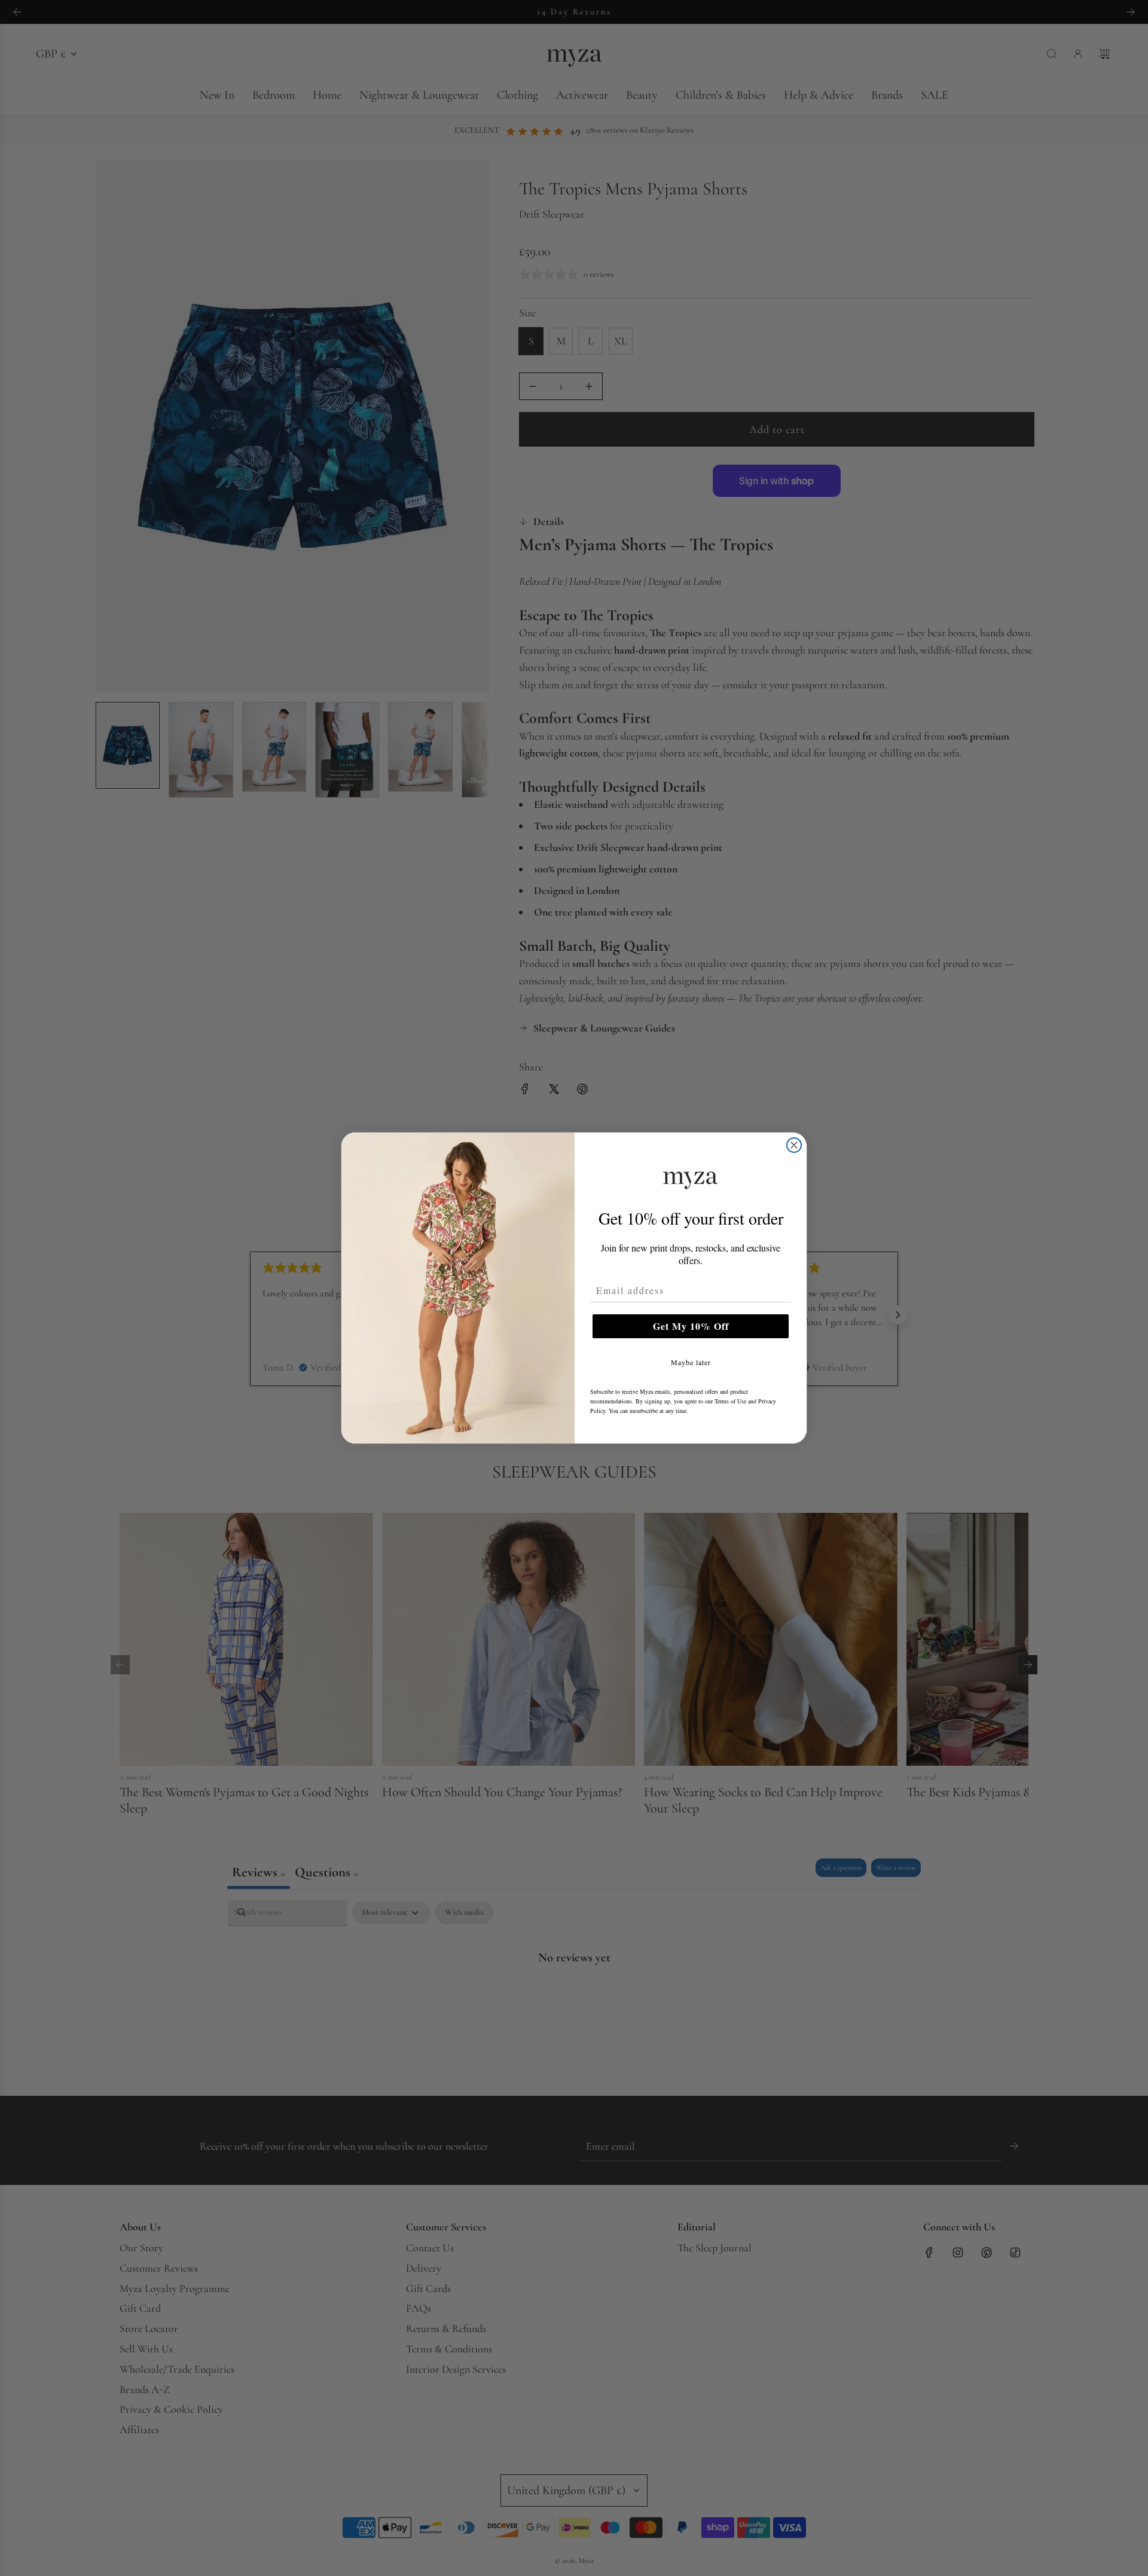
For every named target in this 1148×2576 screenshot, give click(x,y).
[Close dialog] (794, 1145)
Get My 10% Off (691, 1326)
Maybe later (691, 1362)
